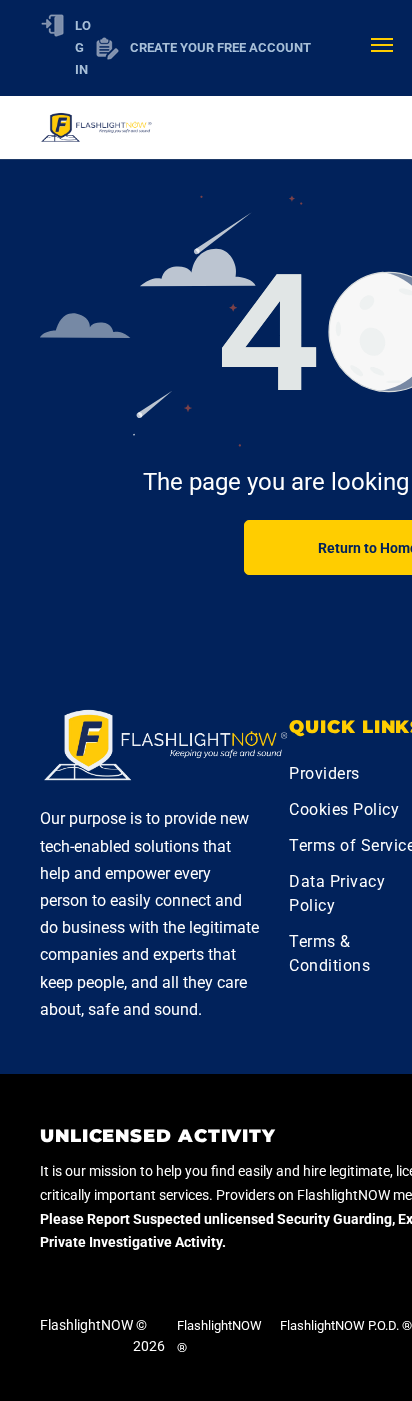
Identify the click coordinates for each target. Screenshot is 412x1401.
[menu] (382, 45)
